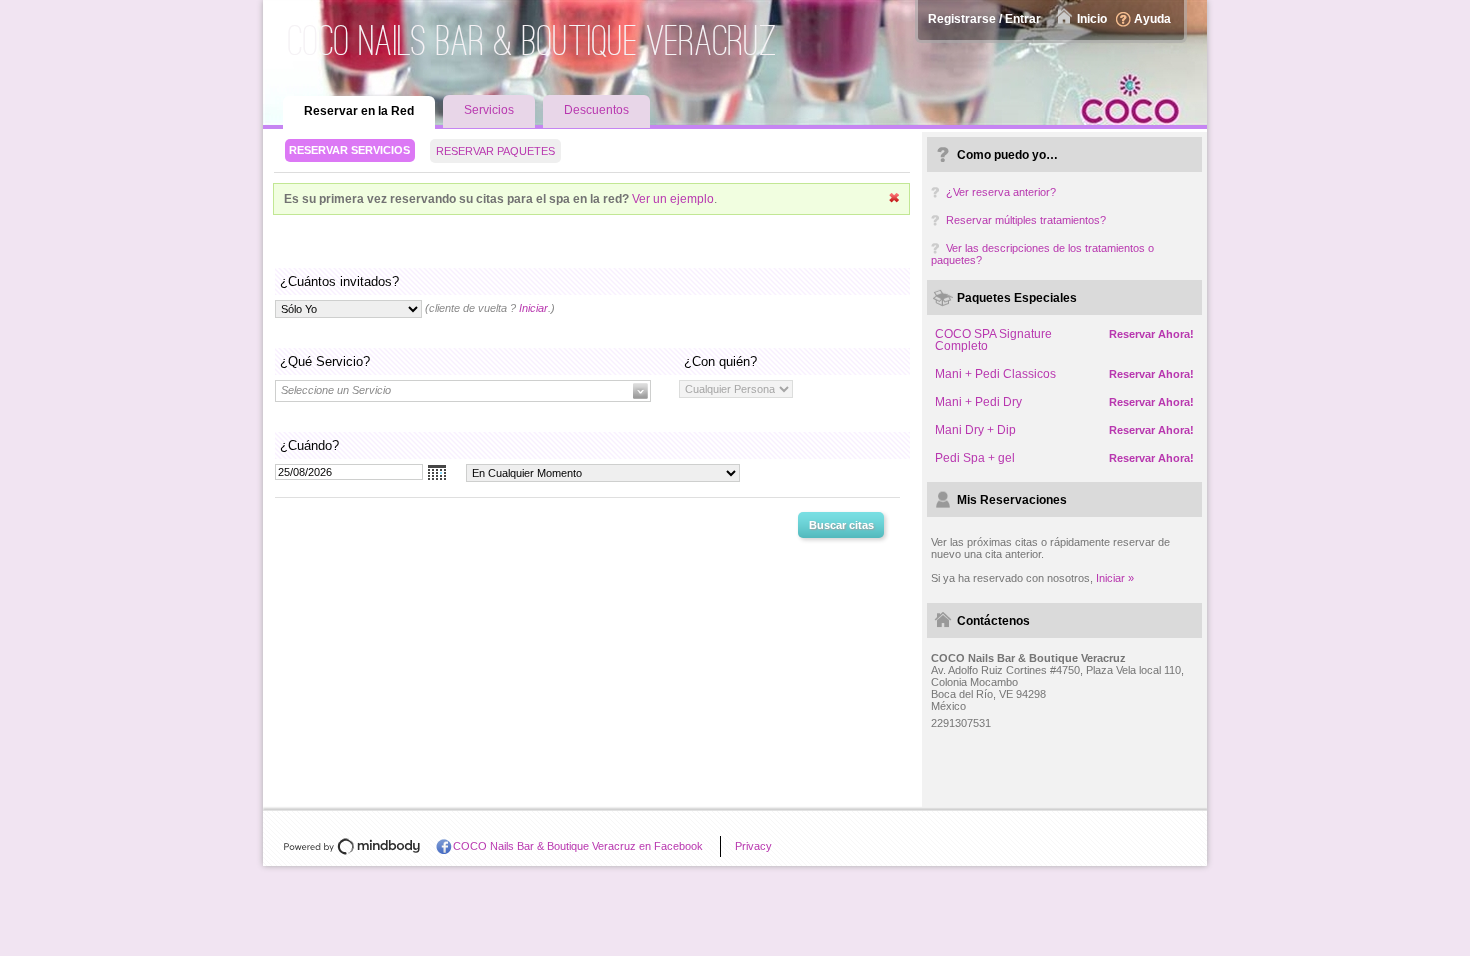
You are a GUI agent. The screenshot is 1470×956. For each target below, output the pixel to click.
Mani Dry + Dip (975, 430)
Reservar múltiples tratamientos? (1026, 220)
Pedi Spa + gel (975, 458)
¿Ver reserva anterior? (1001, 192)
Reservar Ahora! (1151, 334)
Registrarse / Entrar (984, 19)
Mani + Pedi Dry (978, 402)
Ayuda (1152, 19)
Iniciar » (1115, 578)
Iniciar (533, 308)
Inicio (1092, 19)
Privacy (753, 846)
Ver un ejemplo (673, 199)
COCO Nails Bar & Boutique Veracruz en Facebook (578, 846)
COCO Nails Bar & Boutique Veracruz (533, 40)
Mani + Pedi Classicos (995, 374)
